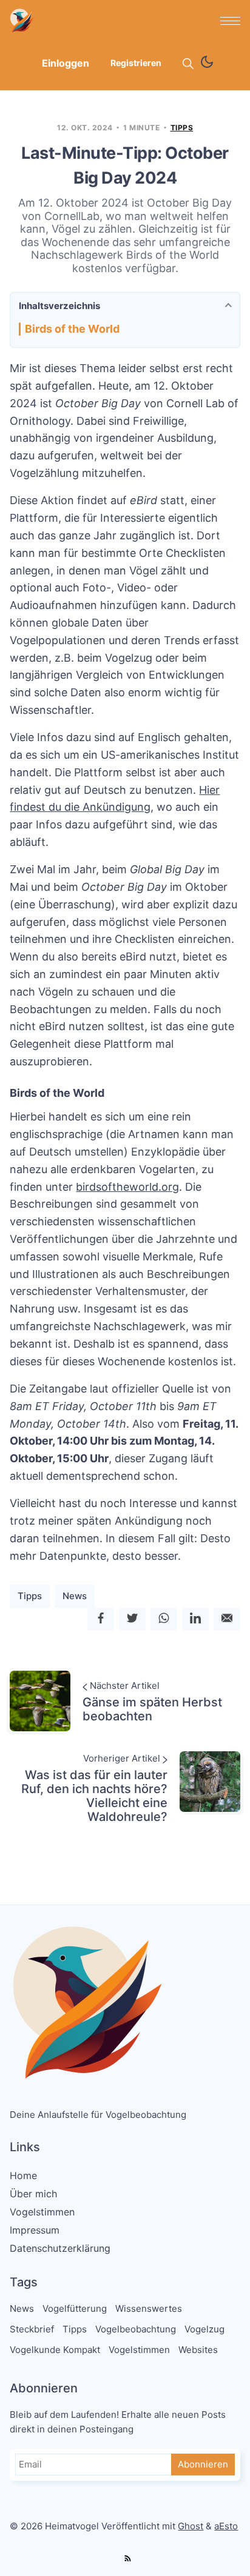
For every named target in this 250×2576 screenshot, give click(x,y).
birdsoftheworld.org (127, 1187)
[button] (230, 21)
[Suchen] (188, 64)
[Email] (227, 1619)
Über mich (33, 2194)
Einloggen (66, 63)
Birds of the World (72, 329)
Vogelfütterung (75, 2308)
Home (23, 2175)
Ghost (191, 2526)
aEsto (226, 2526)
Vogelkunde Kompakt (55, 2350)
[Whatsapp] (164, 1619)
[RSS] (127, 2559)
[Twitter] (132, 1619)
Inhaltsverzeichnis (59, 306)
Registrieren (136, 63)
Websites (198, 2350)
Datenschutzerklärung (60, 2248)
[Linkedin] (195, 1619)
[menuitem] (125, 2175)
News (75, 1596)
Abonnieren (203, 2464)
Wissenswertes (149, 2308)
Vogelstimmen (42, 2212)
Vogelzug (204, 2329)
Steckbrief (32, 2329)
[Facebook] (101, 1619)
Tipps (182, 128)
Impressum (35, 2230)
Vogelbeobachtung (136, 2329)
